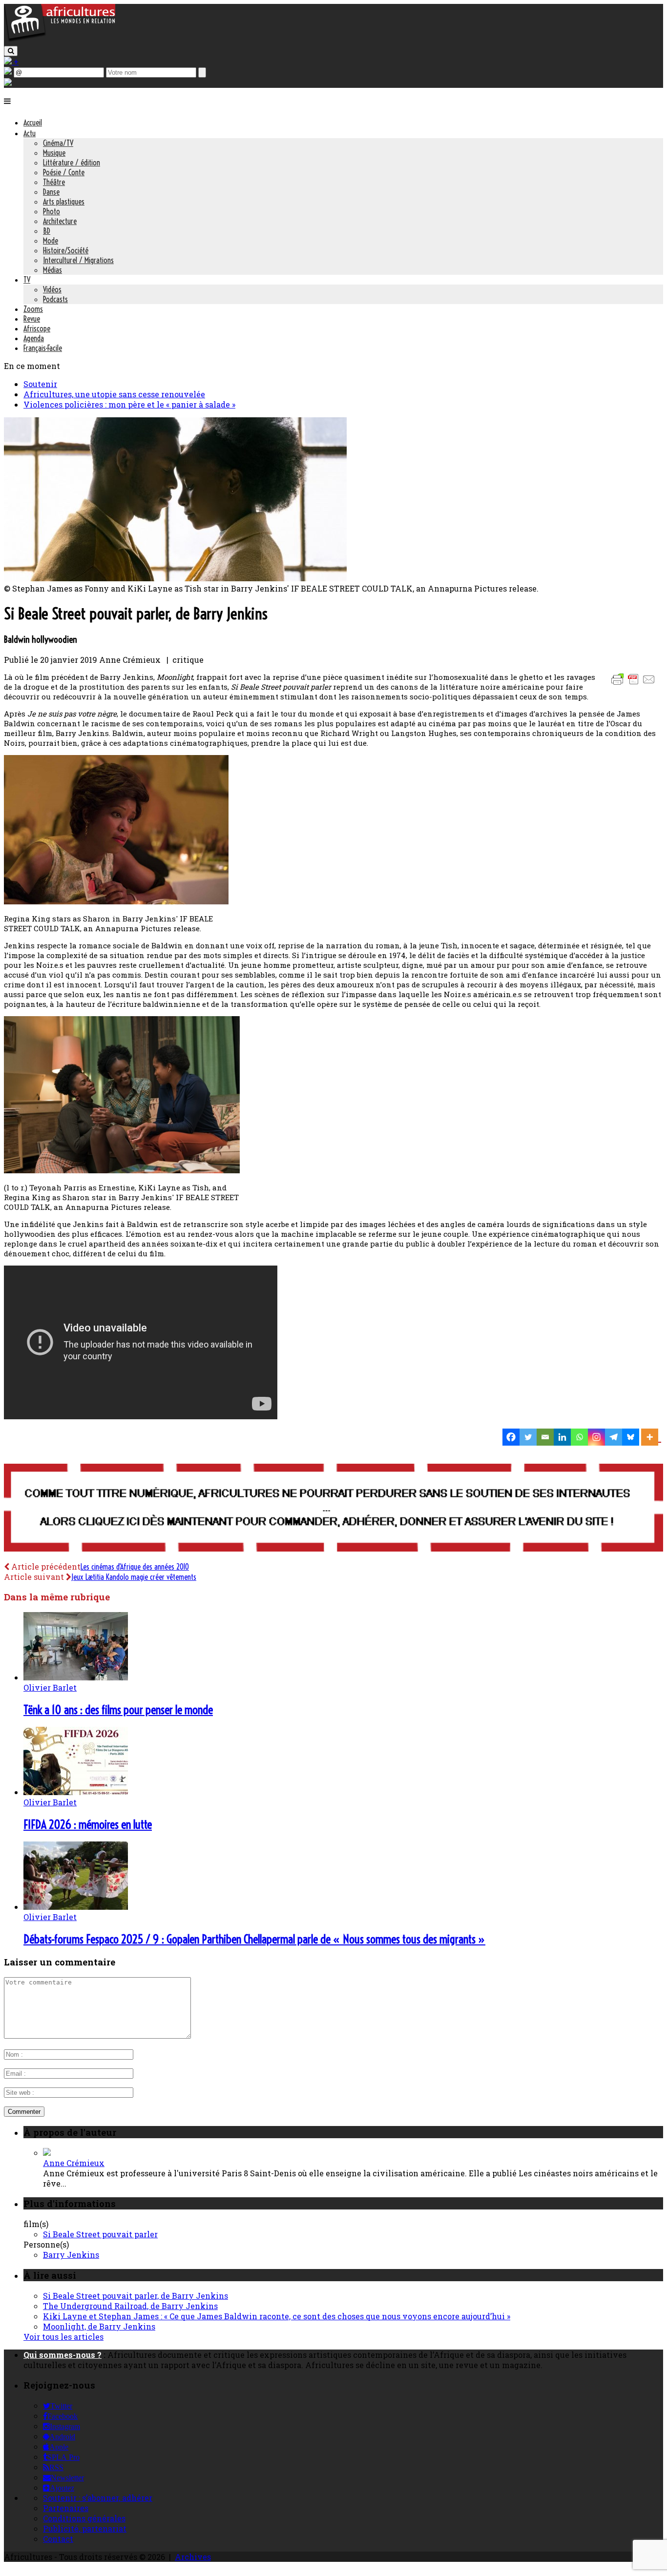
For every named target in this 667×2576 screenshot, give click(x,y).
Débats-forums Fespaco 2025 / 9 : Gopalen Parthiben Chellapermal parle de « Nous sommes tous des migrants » (254, 1939)
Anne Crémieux (74, 2163)
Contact (58, 2539)
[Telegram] (614, 1437)
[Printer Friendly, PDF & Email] (635, 684)
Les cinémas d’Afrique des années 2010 (135, 1567)
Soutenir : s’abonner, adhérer (98, 2498)
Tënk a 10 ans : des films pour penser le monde (118, 1710)
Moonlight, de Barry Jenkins (99, 2326)
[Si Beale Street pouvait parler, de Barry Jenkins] (175, 578)
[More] (651, 1437)
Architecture (60, 221)
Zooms (33, 309)
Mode (51, 241)
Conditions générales (84, 2518)
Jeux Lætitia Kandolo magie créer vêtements (134, 1577)
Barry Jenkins (71, 2255)
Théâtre (54, 182)
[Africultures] (60, 40)
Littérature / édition (72, 163)
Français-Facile (43, 348)
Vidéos (52, 289)
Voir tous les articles (63, 2337)
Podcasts (55, 299)
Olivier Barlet (50, 1687)
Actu (30, 133)
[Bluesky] (631, 1437)
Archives (193, 2557)
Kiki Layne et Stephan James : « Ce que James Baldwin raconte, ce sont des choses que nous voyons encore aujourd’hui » (277, 2316)
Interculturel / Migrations (78, 260)
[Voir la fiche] (47, 2153)
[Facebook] (511, 1437)
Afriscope (37, 328)
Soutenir (40, 384)
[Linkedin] (562, 1437)
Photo (52, 211)
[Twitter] (528, 1437)
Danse (51, 192)
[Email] (545, 1437)
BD (47, 231)
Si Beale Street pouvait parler (100, 2234)
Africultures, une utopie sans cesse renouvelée (114, 394)
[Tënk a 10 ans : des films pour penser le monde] (76, 1677)
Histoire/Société (66, 250)
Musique (54, 153)
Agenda (34, 338)
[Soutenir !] (333, 1509)
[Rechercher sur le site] (11, 51)
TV (27, 280)
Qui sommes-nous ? (63, 2355)
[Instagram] (596, 1437)
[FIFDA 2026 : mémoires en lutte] (76, 1792)
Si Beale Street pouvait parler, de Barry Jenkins (135, 2296)
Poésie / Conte (64, 172)
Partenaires (66, 2508)
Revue (32, 319)
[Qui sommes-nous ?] (8, 83)
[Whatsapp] (579, 1437)
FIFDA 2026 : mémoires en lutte (88, 1824)
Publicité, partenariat (85, 2528)
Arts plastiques (64, 202)
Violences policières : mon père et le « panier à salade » (129, 404)
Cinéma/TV (58, 143)
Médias (52, 270)
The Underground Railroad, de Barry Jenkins (130, 2306)
